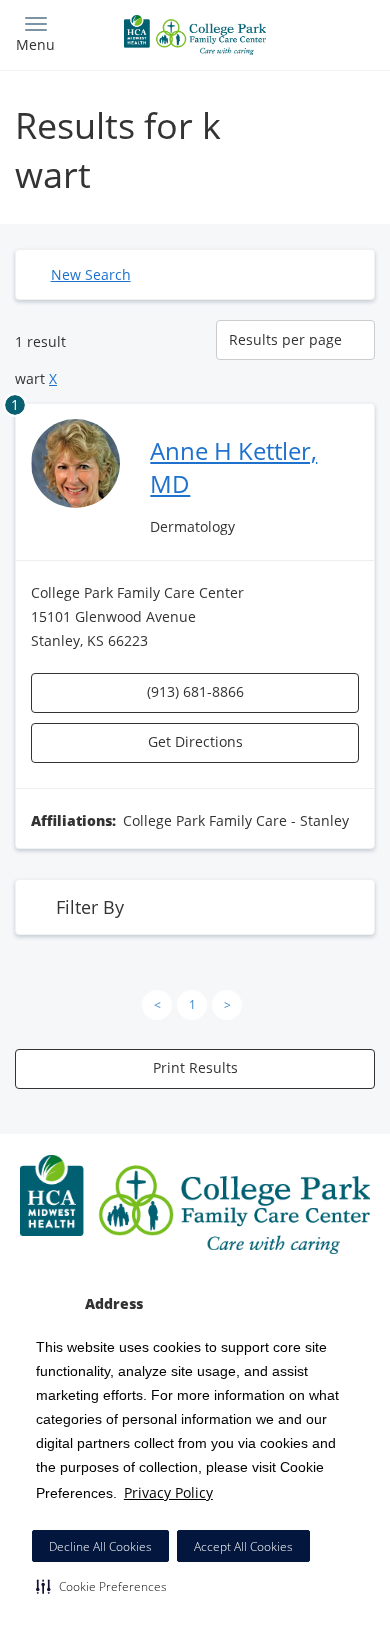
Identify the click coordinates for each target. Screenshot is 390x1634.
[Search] (330, 32)
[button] (101, 1586)
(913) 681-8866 (195, 691)
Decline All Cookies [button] (100, 1546)
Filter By (90, 907)
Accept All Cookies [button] (243, 1546)
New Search (91, 274)
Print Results (195, 1067)
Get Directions (195, 741)
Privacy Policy (168, 1492)
